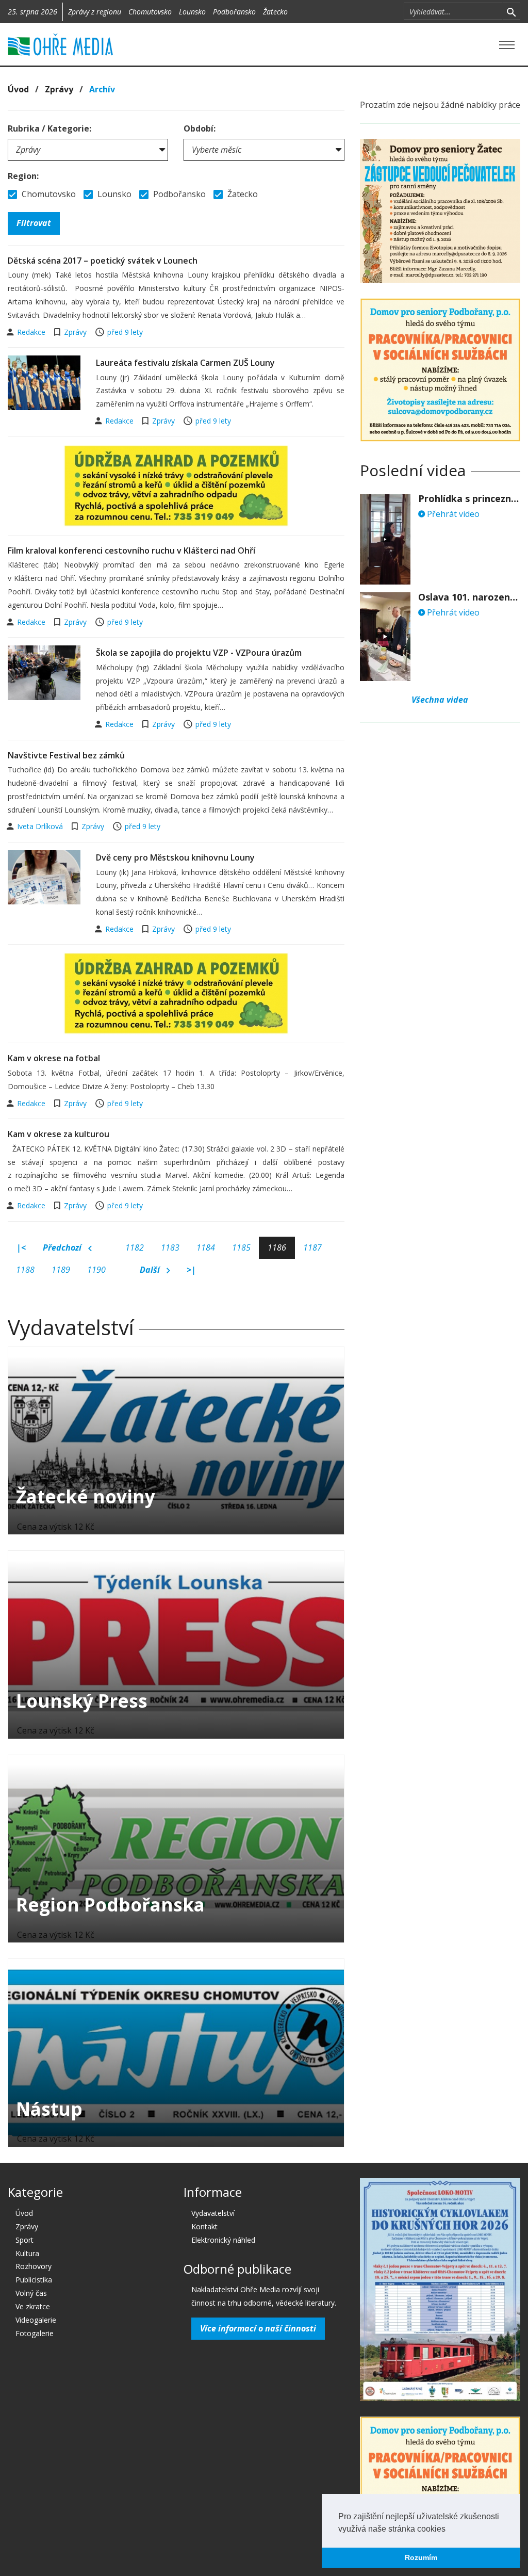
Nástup (49, 2109)
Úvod (18, 89)
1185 (241, 1248)
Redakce (32, 332)
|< (21, 1248)
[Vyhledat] (511, 11)
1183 (170, 1248)
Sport (24, 2240)
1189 (61, 1270)
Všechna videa (440, 700)
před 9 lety (125, 332)
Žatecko (275, 12)
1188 (25, 1270)
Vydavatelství (213, 2213)
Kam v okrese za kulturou (59, 1134)
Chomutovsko (150, 12)
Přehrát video (452, 514)
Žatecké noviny (86, 1496)
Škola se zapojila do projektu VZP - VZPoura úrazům (199, 653)
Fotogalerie (35, 2333)
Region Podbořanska (110, 1905)
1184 (206, 1248)
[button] (449, 2530)
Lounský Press (82, 1701)
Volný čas (31, 2293)
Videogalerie (36, 2320)
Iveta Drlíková (41, 826)
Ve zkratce (33, 2306)
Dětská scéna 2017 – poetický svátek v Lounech (103, 261)
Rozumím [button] (421, 2557)
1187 (312, 1248)
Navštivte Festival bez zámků (66, 755)
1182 (135, 1248)
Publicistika (34, 2280)
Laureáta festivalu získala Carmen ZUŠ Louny (185, 363)
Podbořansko (234, 12)
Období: (200, 128)
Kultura (27, 2253)
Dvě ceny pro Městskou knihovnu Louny (175, 857)
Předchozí (63, 1248)
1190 (96, 1270)
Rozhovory (34, 2266)
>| (191, 1270)
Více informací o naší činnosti (258, 2328)
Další (151, 1270)
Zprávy (59, 89)
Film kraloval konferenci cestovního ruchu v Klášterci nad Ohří (131, 550)
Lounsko (192, 12)
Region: (23, 176)
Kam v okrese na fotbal (54, 1058)
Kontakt (204, 2226)
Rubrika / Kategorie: (49, 128)
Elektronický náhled (223, 2240)
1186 (277, 1248)
